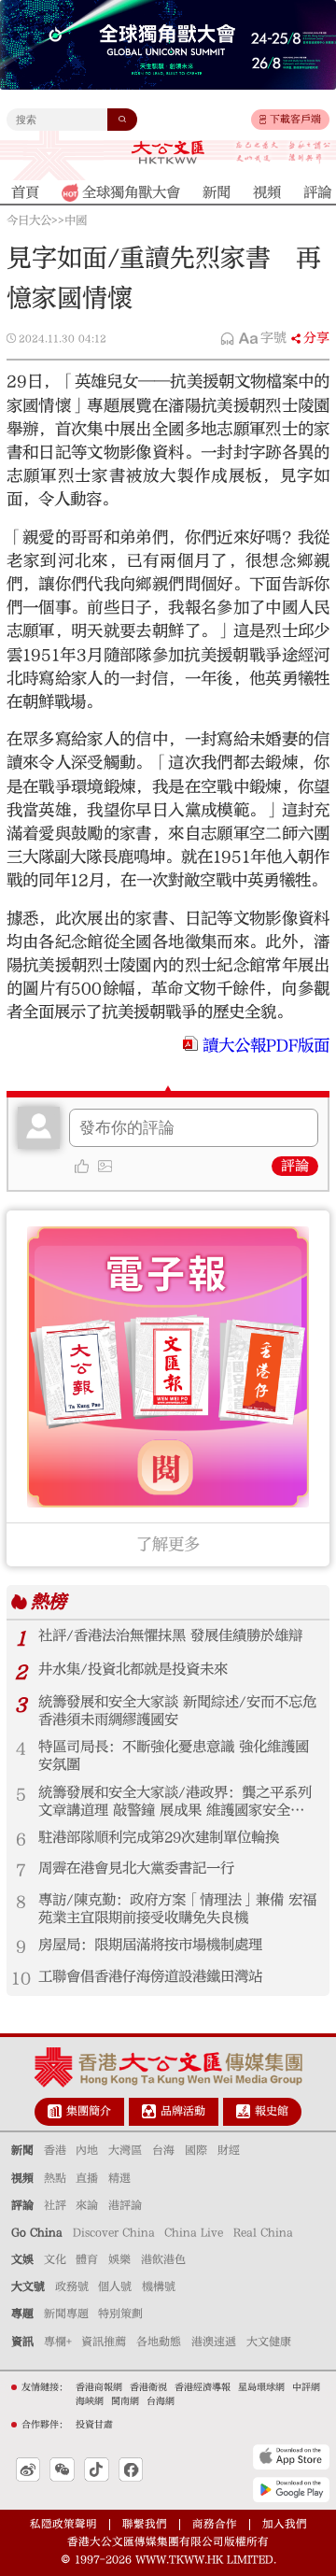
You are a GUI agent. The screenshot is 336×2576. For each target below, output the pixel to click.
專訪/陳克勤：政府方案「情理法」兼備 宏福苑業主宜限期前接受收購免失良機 (177, 1909)
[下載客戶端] (263, 120)
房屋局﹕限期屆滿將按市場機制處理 (150, 1945)
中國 (76, 220)
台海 (163, 2150)
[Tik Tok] (97, 2470)
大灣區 (125, 2150)
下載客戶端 (295, 119)
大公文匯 (168, 152)
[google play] (291, 2489)
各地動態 (159, 2342)
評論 (295, 1166)
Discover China (114, 2232)
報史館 (272, 2111)
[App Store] (291, 2456)
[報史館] (243, 2111)
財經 (229, 2150)
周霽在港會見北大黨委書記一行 (136, 1868)
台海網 (161, 2401)
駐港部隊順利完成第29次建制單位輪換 (159, 1837)
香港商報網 (99, 2387)
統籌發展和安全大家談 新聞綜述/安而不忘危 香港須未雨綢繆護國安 (177, 1711)
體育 (87, 2259)
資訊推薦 (104, 2342)
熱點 (55, 2178)
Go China (37, 2232)
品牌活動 (183, 2111)
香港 (55, 2150)
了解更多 (168, 1544)
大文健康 (269, 2342)
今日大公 (29, 220)
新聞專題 (66, 2314)
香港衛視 (148, 2387)
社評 (55, 2205)
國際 (196, 2150)
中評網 (306, 2387)
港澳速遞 (214, 2342)
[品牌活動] (149, 2111)
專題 (22, 2314)
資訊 (22, 2342)
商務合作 (215, 2524)
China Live (194, 2232)
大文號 (28, 2286)
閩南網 (125, 2401)
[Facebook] (131, 2470)
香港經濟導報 (203, 2387)
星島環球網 (261, 2387)
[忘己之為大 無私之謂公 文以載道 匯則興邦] (283, 152)
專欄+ (58, 2342)
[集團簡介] (55, 2111)
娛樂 (119, 2259)
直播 (87, 2178)
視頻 (22, 2178)
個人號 (115, 2286)
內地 (87, 2150)
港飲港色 (163, 2259)
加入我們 (285, 2524)
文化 (55, 2259)
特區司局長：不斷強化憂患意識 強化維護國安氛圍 (174, 1755)
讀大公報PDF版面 (266, 1046)
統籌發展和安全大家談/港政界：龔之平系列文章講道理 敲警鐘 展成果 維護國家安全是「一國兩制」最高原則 (175, 1802)
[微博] (28, 2470)
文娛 (22, 2259)
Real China (263, 2232)
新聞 (22, 2150)
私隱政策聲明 (63, 2524)
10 (21, 1979)
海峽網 (90, 2401)
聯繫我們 (145, 2524)
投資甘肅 (94, 2425)
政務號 (72, 2286)
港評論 (125, 2205)
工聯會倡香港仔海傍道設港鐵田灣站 (150, 1976)
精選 (119, 2178)
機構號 (159, 2286)
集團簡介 (89, 2111)
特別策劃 (120, 2314)
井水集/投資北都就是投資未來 (133, 1669)
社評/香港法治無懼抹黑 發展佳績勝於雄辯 (170, 1635)
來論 (87, 2205)
